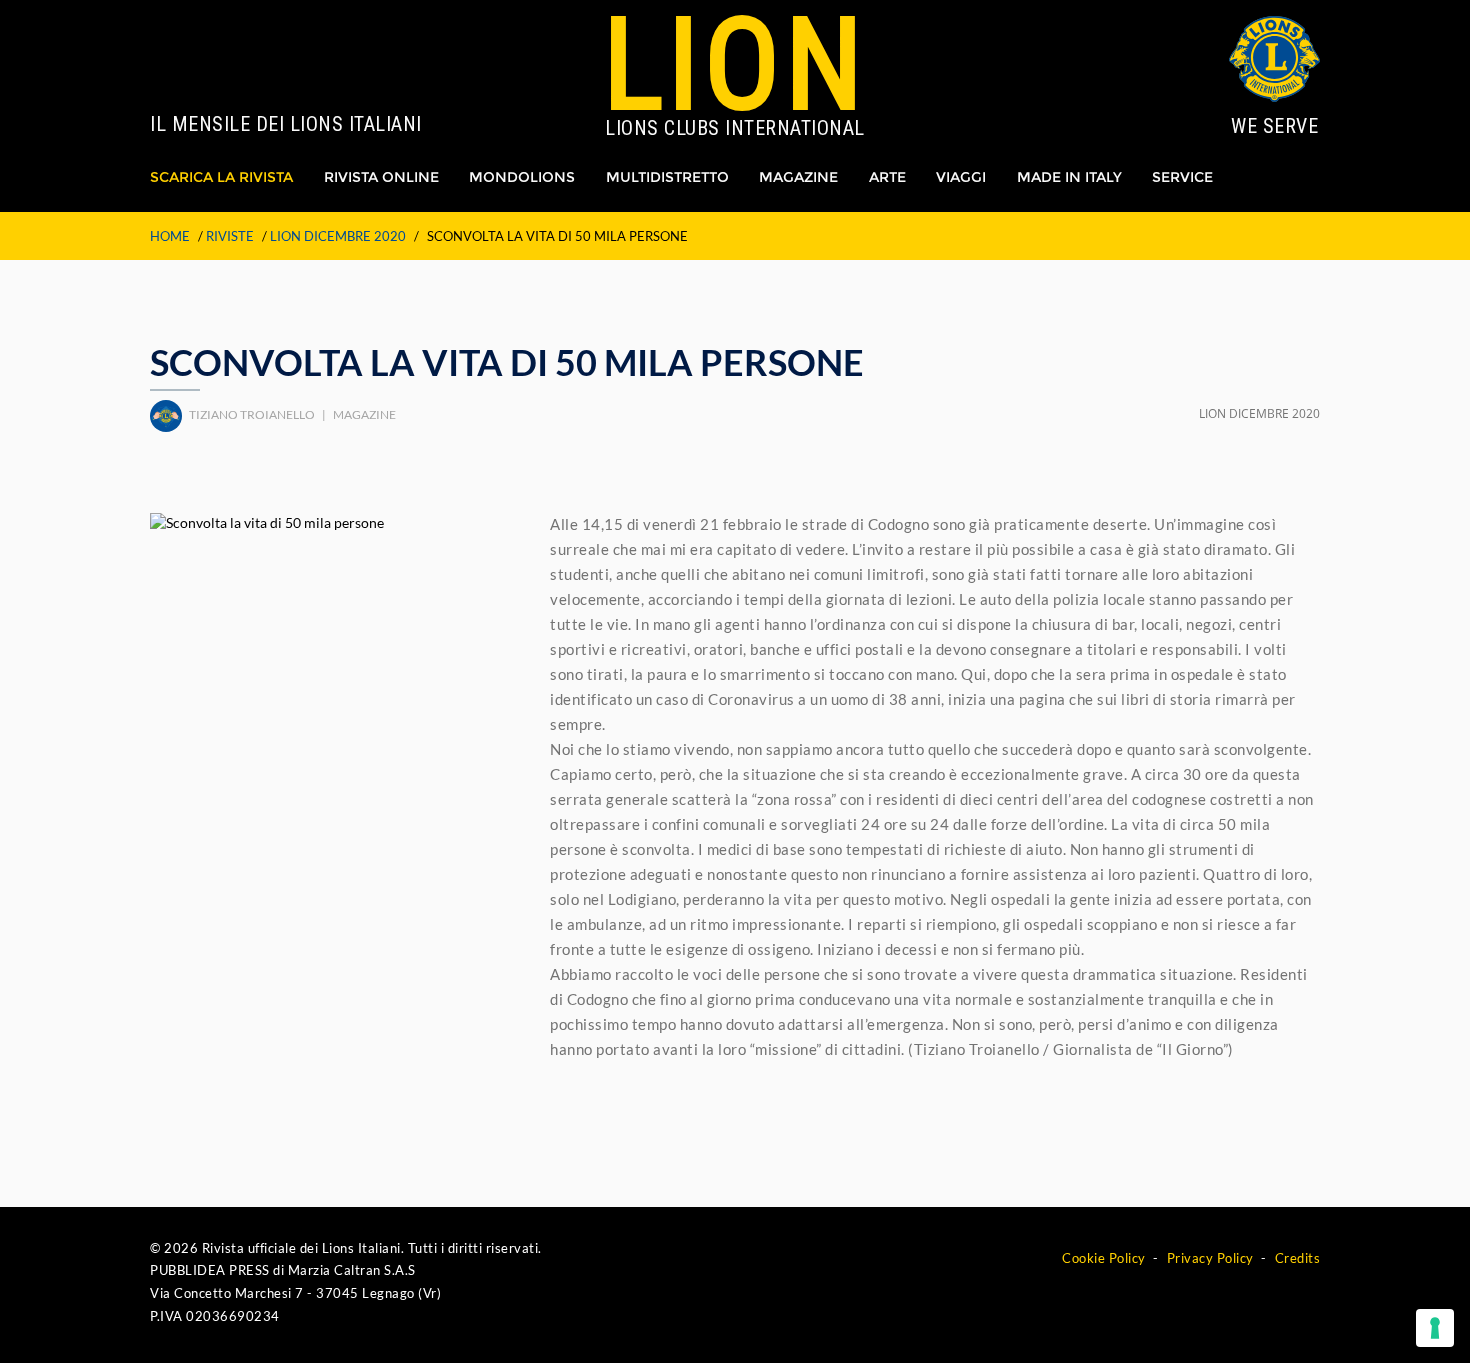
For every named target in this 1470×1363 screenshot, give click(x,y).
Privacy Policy (1210, 1258)
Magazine (798, 177)
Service (1182, 177)
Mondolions (522, 177)
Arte (887, 177)
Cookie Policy (1104, 1258)
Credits (1298, 1258)
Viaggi (961, 177)
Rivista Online (381, 177)
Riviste (230, 236)
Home (170, 236)
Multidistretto (667, 177)
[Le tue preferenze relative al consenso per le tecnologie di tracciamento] (1435, 1328)
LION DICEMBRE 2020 (338, 236)
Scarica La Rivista (221, 177)
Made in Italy (1069, 177)
